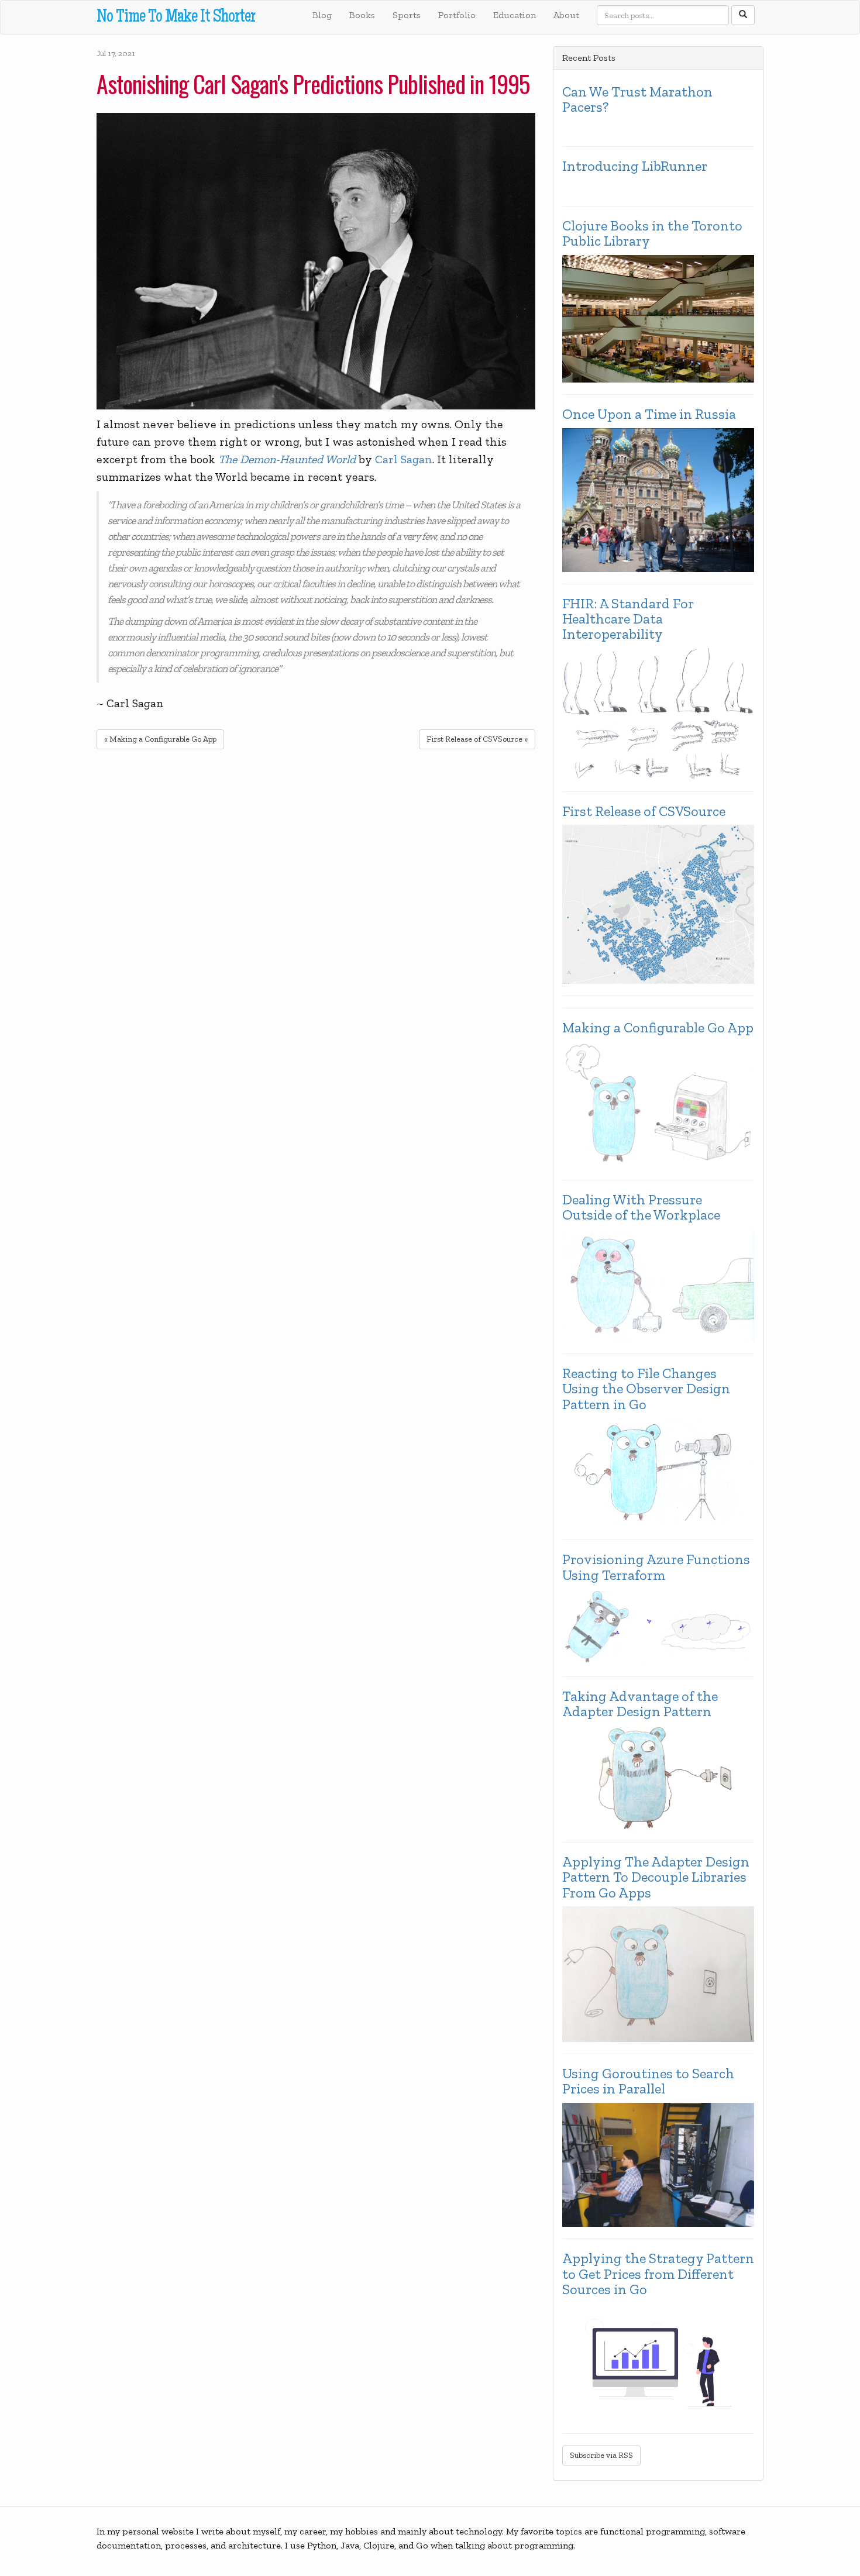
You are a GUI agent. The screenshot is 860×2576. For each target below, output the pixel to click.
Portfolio (457, 15)
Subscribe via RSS (601, 2455)
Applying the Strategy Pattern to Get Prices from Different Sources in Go (658, 2274)
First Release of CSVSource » (477, 739)
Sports (407, 15)
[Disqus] (316, 910)
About (566, 15)
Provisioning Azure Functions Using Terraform (656, 1567)
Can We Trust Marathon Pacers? (637, 100)
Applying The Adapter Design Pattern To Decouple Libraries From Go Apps (656, 1877)
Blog (322, 15)
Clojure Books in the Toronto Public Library (652, 234)
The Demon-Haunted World (287, 459)
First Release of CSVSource (644, 811)
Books (362, 15)
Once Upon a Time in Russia (649, 414)
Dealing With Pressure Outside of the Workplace (641, 1208)
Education (515, 15)
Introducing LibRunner (635, 166)
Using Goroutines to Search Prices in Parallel (648, 2081)
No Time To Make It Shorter (176, 18)
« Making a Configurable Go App (160, 739)
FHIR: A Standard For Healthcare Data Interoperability (628, 619)
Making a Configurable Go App (658, 1028)
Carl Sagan (404, 459)
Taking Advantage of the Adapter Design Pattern (640, 1704)
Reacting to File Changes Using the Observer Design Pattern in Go (646, 1389)
